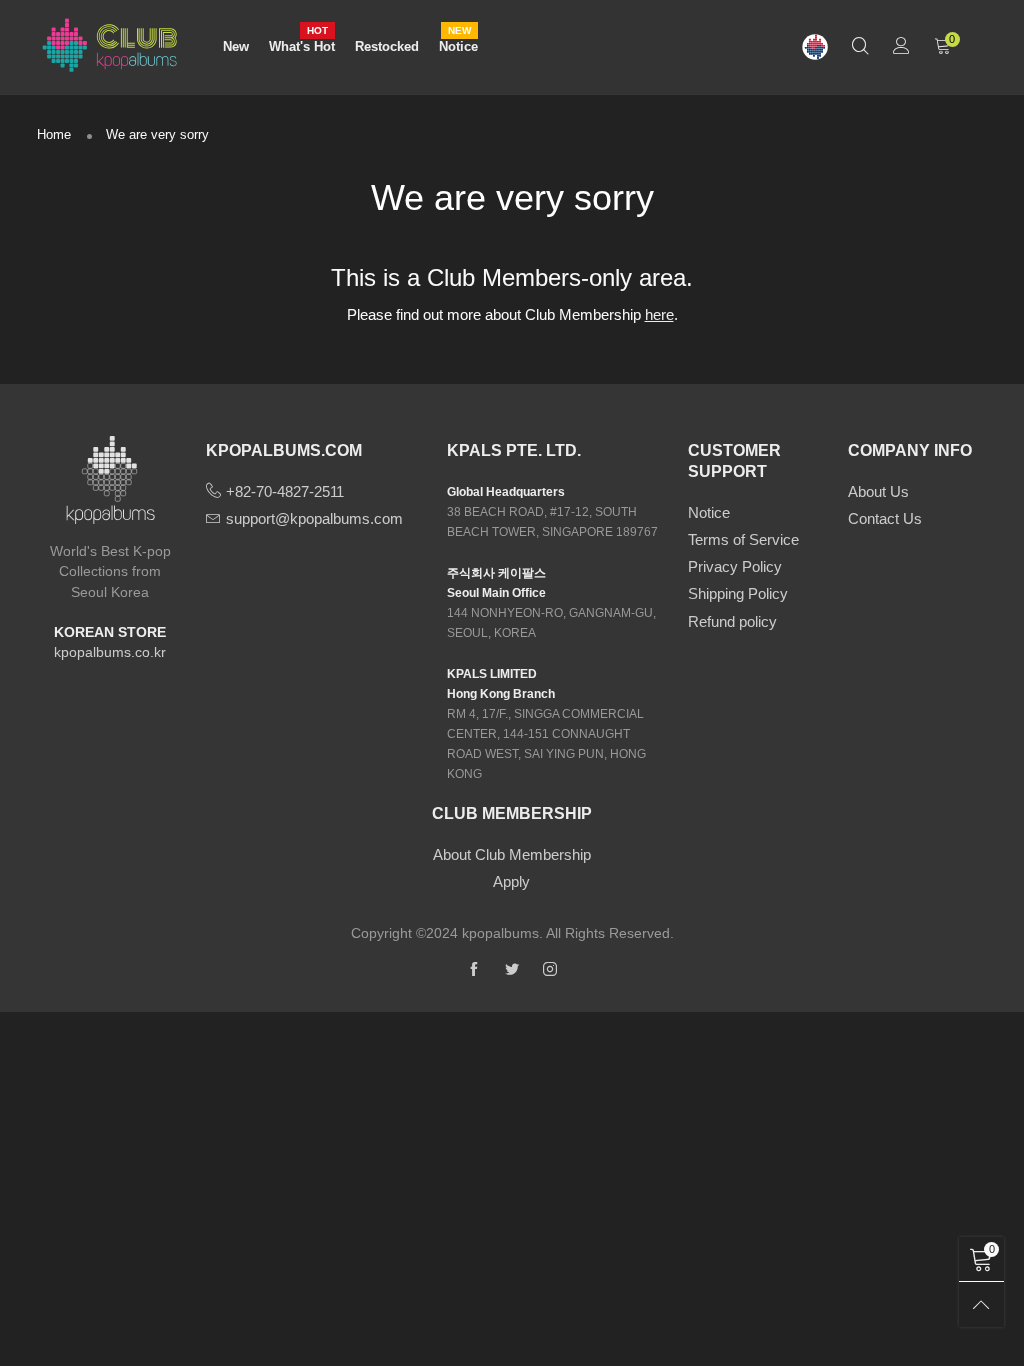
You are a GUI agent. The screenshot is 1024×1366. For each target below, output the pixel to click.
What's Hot (302, 45)
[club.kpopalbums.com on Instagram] (550, 970)
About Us (878, 491)
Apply (511, 881)
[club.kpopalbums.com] (110, 44)
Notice (458, 45)
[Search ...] (860, 47)
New (236, 46)
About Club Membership (512, 854)
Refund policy (732, 621)
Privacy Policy (735, 566)
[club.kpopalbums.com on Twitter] (512, 970)
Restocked (387, 46)
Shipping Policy (738, 593)
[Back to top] (981, 1304)
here (659, 314)
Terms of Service (743, 539)
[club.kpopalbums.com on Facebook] (474, 970)
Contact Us (885, 518)
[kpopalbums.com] (815, 47)
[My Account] (901, 47)
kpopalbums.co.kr (110, 652)
